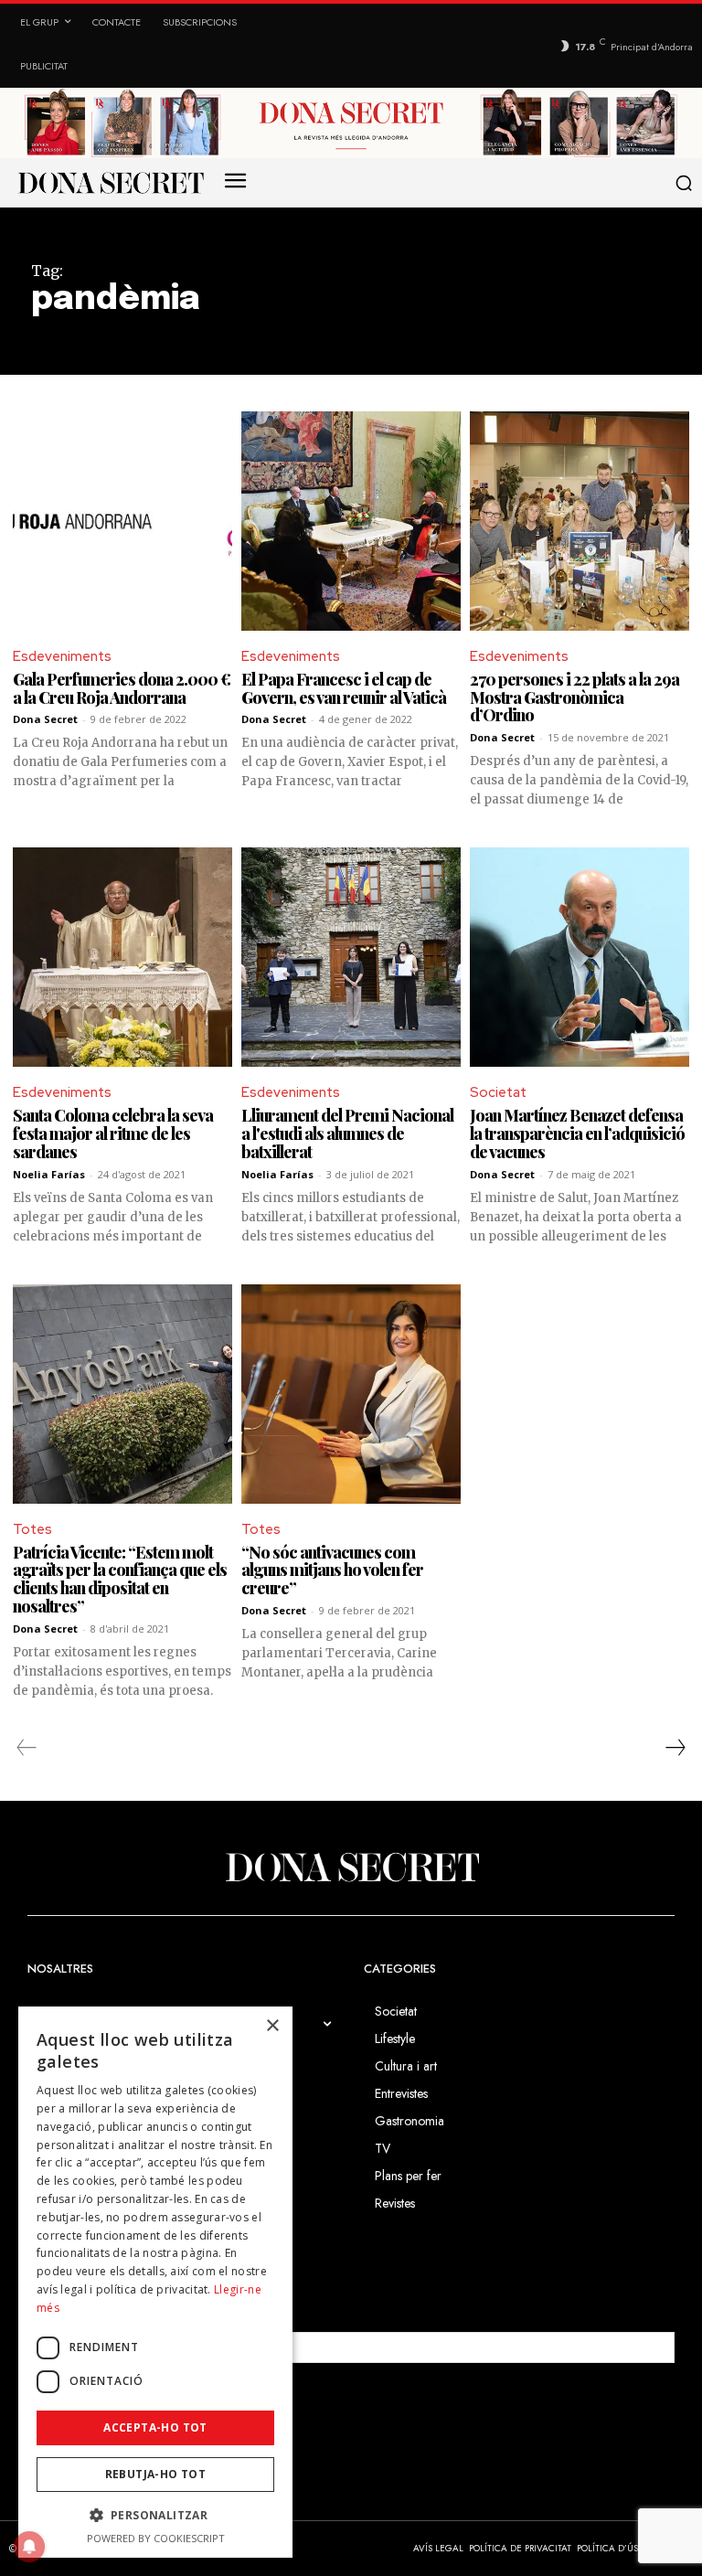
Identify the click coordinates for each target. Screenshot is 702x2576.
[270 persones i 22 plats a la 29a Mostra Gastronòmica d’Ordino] (580, 521)
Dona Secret (45, 719)
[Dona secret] (110, 183)
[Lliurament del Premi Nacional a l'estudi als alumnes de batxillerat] (351, 957)
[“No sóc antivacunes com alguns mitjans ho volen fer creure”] (351, 1394)
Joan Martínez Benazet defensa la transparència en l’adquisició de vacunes (577, 1134)
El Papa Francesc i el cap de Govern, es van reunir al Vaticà (344, 688)
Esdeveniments (62, 656)
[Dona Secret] (351, 1868)
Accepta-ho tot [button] (155, 2427)
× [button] (272, 2026)
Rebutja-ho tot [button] (156, 2474)
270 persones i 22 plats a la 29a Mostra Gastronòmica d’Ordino (574, 697)
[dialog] (155, 2282)
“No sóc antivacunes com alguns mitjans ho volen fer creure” (332, 1570)
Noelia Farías (49, 1174)
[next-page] (675, 1748)
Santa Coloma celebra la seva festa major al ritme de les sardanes (113, 1134)
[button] (685, 183)
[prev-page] (27, 1748)
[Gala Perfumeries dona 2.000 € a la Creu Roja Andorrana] (122, 521)
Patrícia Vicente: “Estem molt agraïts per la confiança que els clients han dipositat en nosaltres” (120, 1579)
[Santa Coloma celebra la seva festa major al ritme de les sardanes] (122, 957)
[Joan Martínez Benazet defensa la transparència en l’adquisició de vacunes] (580, 957)
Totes (32, 1529)
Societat (498, 1092)
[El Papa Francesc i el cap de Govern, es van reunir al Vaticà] (351, 521)
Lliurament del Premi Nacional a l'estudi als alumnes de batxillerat (347, 1134)
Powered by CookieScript (156, 2538)
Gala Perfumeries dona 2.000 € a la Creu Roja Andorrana (122, 688)
